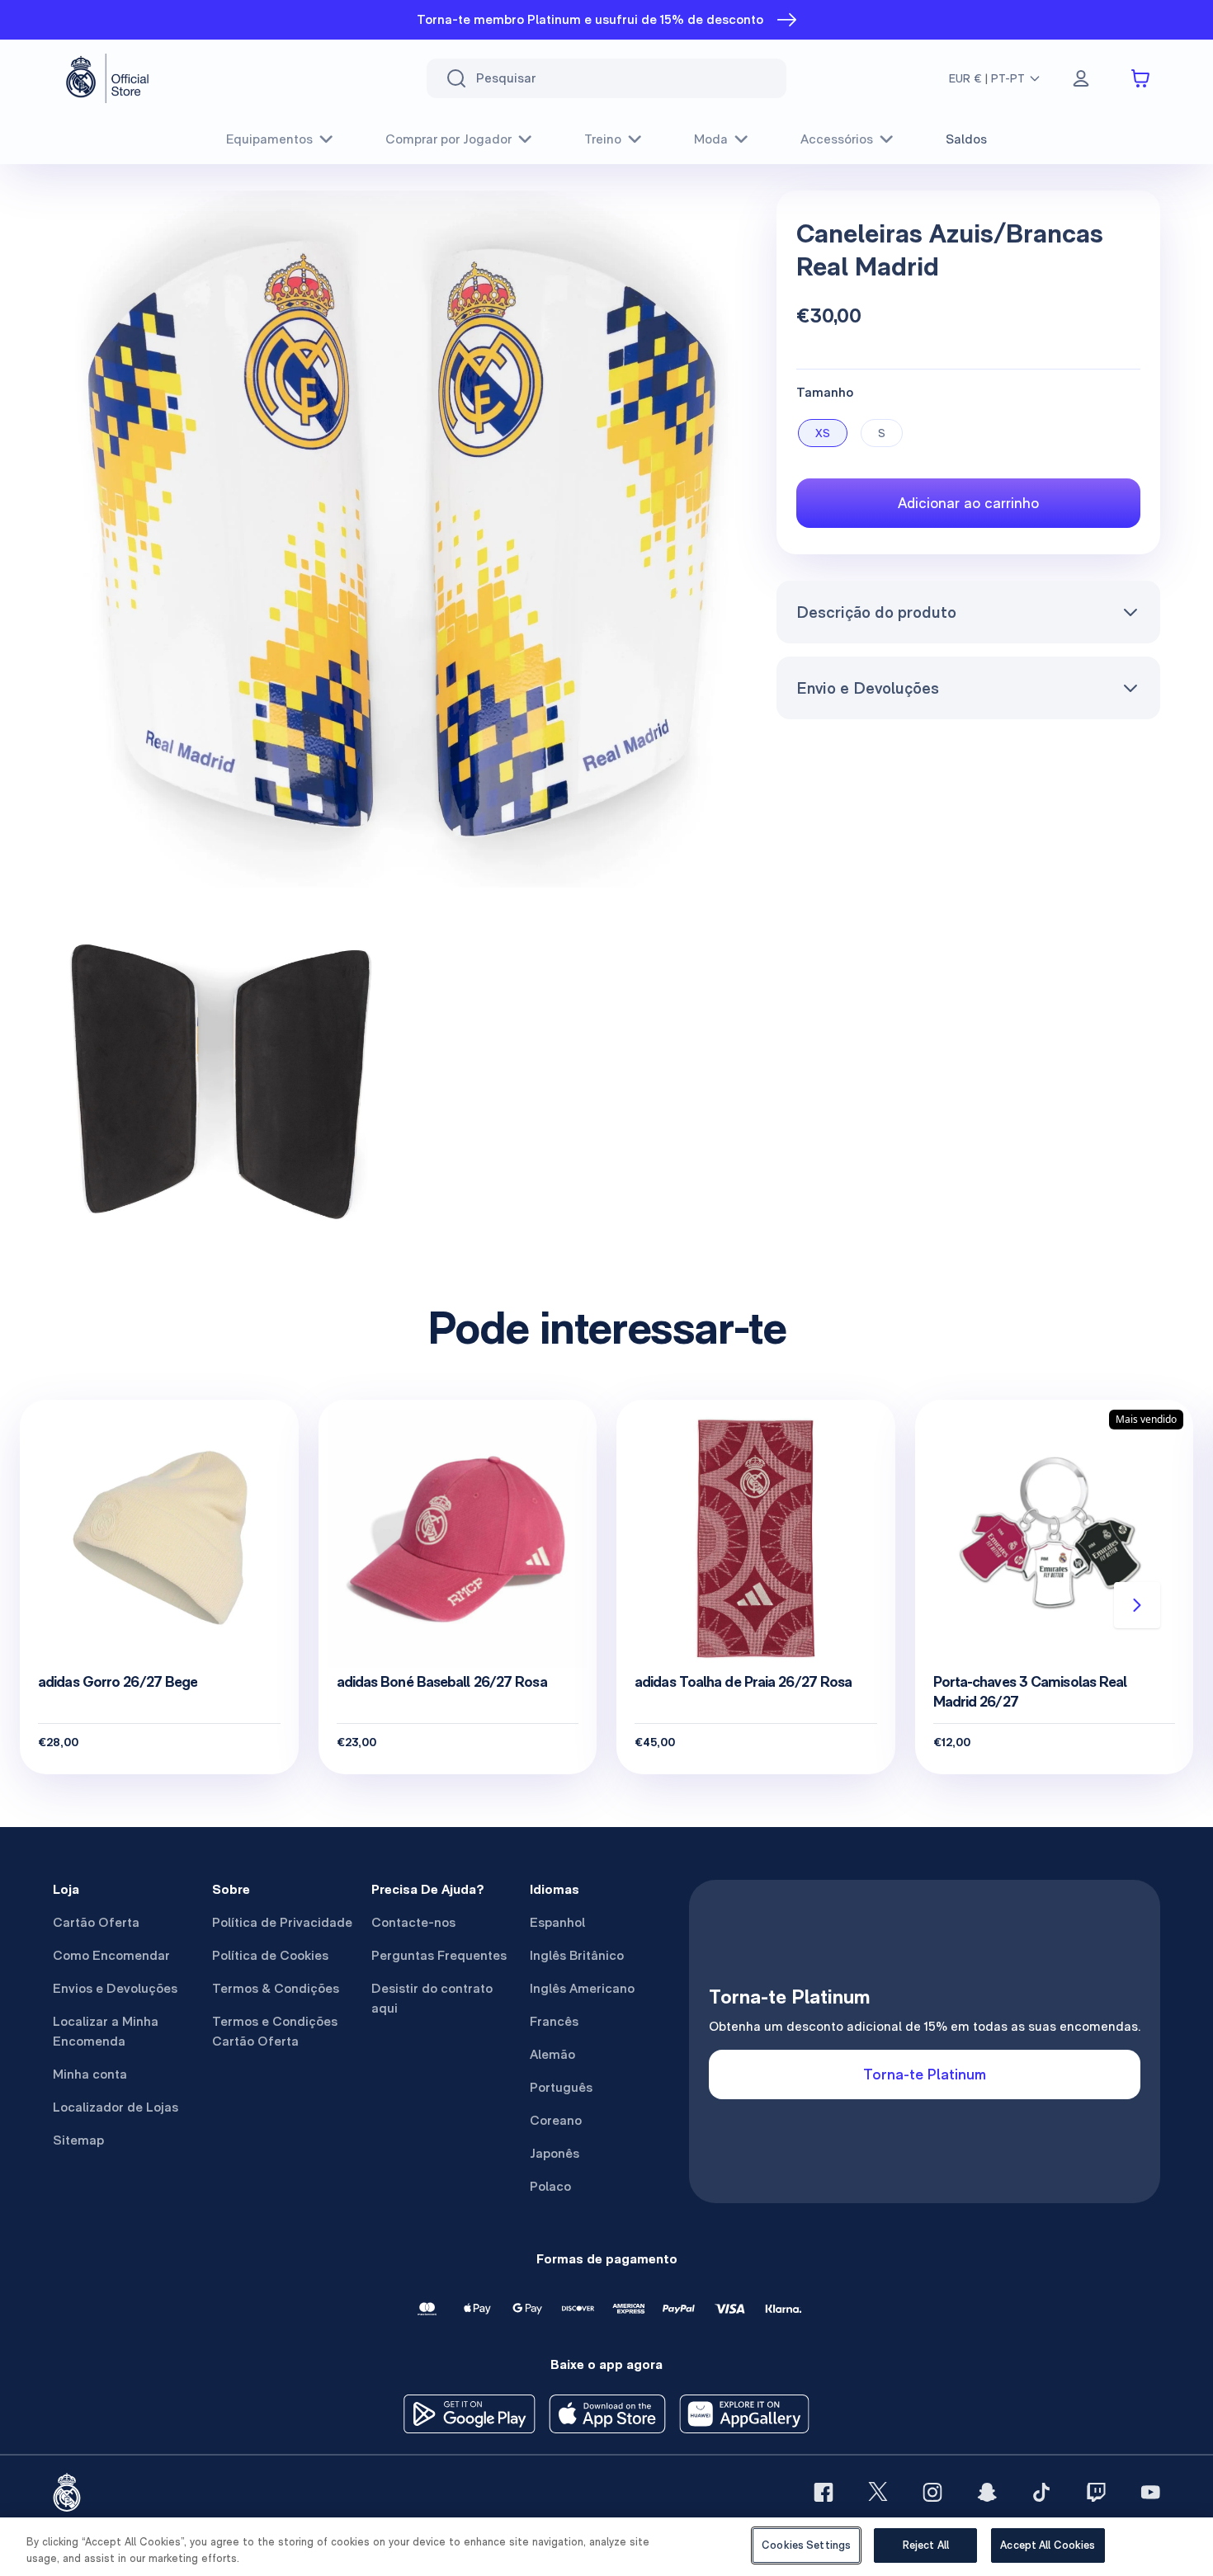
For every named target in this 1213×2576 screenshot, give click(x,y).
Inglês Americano (582, 1988)
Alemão (552, 2054)
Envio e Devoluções (868, 688)
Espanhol (557, 1922)
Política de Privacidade (282, 1922)
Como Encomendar (111, 1955)
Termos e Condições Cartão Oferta (275, 2031)
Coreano (556, 2120)
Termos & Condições (276, 1988)
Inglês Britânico (577, 1955)
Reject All (926, 2545)
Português (561, 2087)
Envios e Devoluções (115, 1988)
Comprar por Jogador (448, 139)
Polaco (550, 2186)
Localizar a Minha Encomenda (106, 2031)
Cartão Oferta (96, 1922)
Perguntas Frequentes (439, 1955)
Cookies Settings (806, 2545)
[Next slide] (1137, 1605)
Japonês (555, 2153)
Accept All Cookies (1048, 2545)
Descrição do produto (876, 612)
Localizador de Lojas (116, 2107)
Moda (711, 139)
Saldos (966, 139)
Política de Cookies (270, 1955)
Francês (554, 2021)
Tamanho (825, 392)
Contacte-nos (413, 1922)
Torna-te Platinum (925, 2074)
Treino (603, 139)
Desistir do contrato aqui (432, 1998)
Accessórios (837, 139)
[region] (606, 2547)
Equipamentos (269, 139)
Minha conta (90, 2074)
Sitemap (78, 2140)
